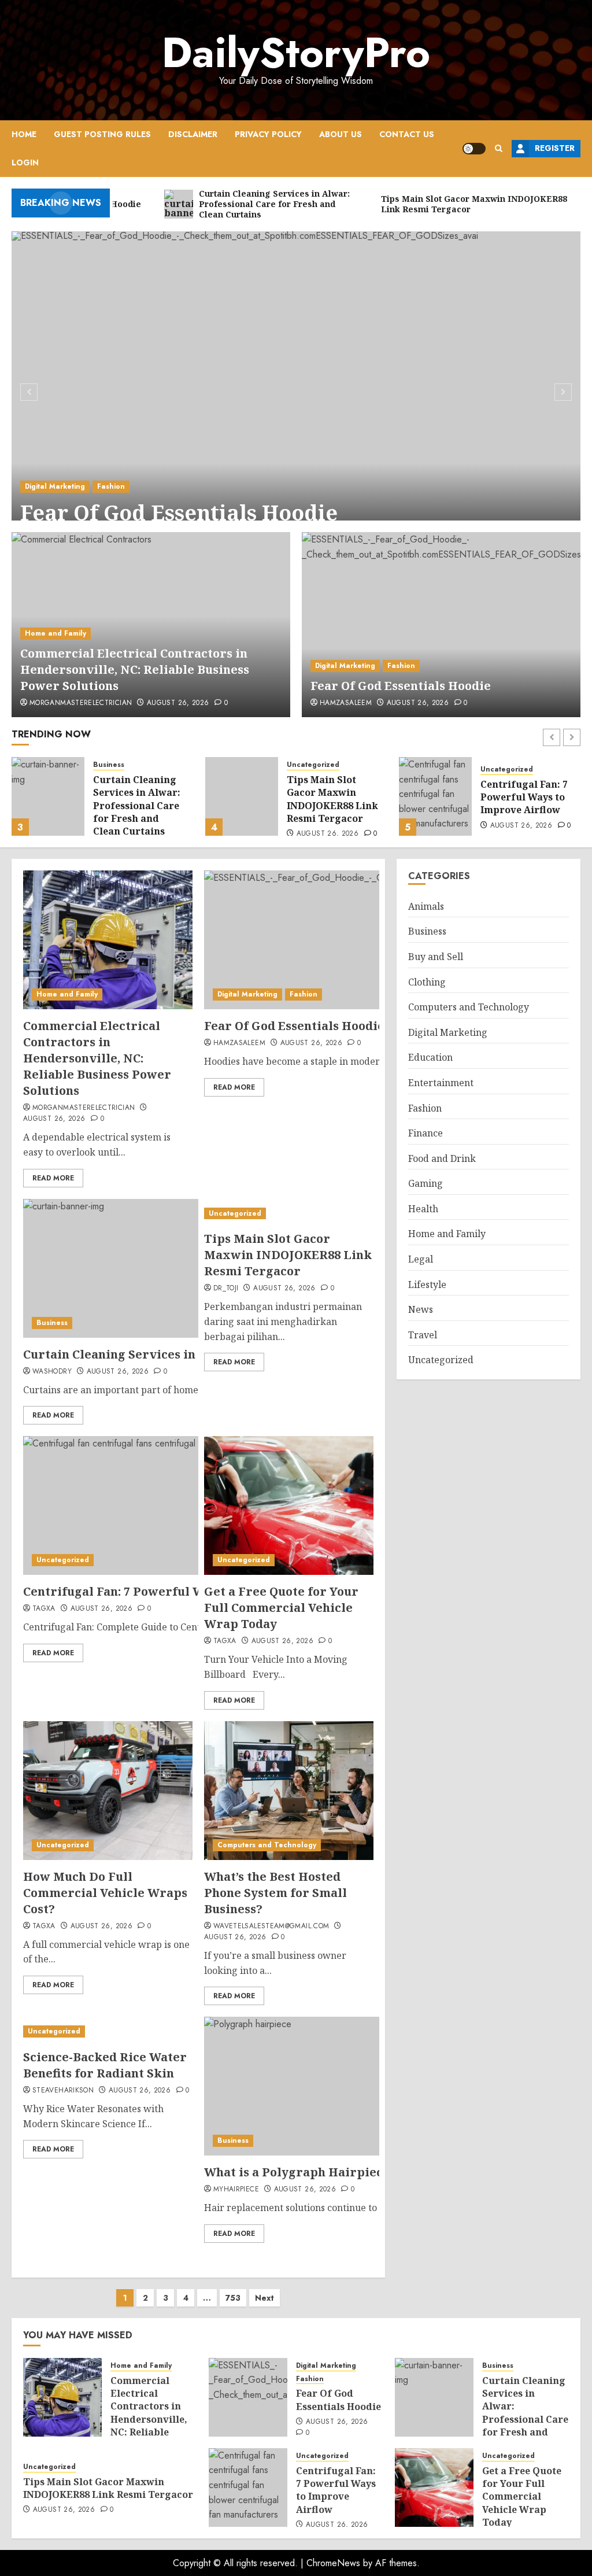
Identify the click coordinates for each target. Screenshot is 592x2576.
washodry (52, 1372)
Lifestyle (427, 1285)
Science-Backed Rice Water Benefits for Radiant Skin (105, 2065)
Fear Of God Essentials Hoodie (179, 513)
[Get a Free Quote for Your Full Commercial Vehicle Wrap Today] (289, 1505)
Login (25, 163)
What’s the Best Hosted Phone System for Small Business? (275, 1893)
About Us (341, 134)
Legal (421, 1259)
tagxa (44, 1609)
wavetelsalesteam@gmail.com (271, 1927)
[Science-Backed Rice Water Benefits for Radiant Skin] (108, 2031)
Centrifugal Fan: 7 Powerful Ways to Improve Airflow (524, 797)
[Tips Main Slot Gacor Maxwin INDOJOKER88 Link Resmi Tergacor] (242, 796)
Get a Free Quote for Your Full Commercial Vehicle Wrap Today (281, 1608)
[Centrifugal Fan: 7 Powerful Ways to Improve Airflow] (435, 796)
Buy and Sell (436, 957)
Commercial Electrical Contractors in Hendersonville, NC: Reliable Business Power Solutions (135, 669)
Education (430, 1057)
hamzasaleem (346, 703)
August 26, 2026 (178, 703)
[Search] (499, 148)
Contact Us (407, 134)
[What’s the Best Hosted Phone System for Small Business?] (289, 1791)
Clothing (427, 982)
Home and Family (55, 633)
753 (233, 2298)
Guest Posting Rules (102, 134)
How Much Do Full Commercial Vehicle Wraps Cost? (105, 1893)
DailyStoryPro (296, 53)
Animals (426, 906)
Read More (53, 1178)
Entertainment (441, 1083)
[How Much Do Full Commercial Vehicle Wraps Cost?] (108, 1791)
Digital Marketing (55, 486)
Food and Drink (442, 1158)
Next (264, 2298)
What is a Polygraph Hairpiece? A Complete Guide (356, 2172)
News (421, 1309)
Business (109, 765)
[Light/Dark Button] (474, 149)
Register (555, 148)
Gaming (425, 1183)
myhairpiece (236, 2190)
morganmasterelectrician (81, 703)
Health (423, 1209)
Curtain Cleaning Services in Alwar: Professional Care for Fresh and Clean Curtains (137, 806)
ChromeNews (333, 2563)
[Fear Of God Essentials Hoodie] (296, 390)
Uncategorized (313, 765)
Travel (423, 1335)
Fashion (111, 486)
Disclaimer (193, 134)
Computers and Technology (267, 1845)
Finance (425, 1133)
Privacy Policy (268, 134)
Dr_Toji (226, 1289)
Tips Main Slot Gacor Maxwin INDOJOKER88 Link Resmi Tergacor (332, 799)
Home (24, 134)
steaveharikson (63, 2091)
